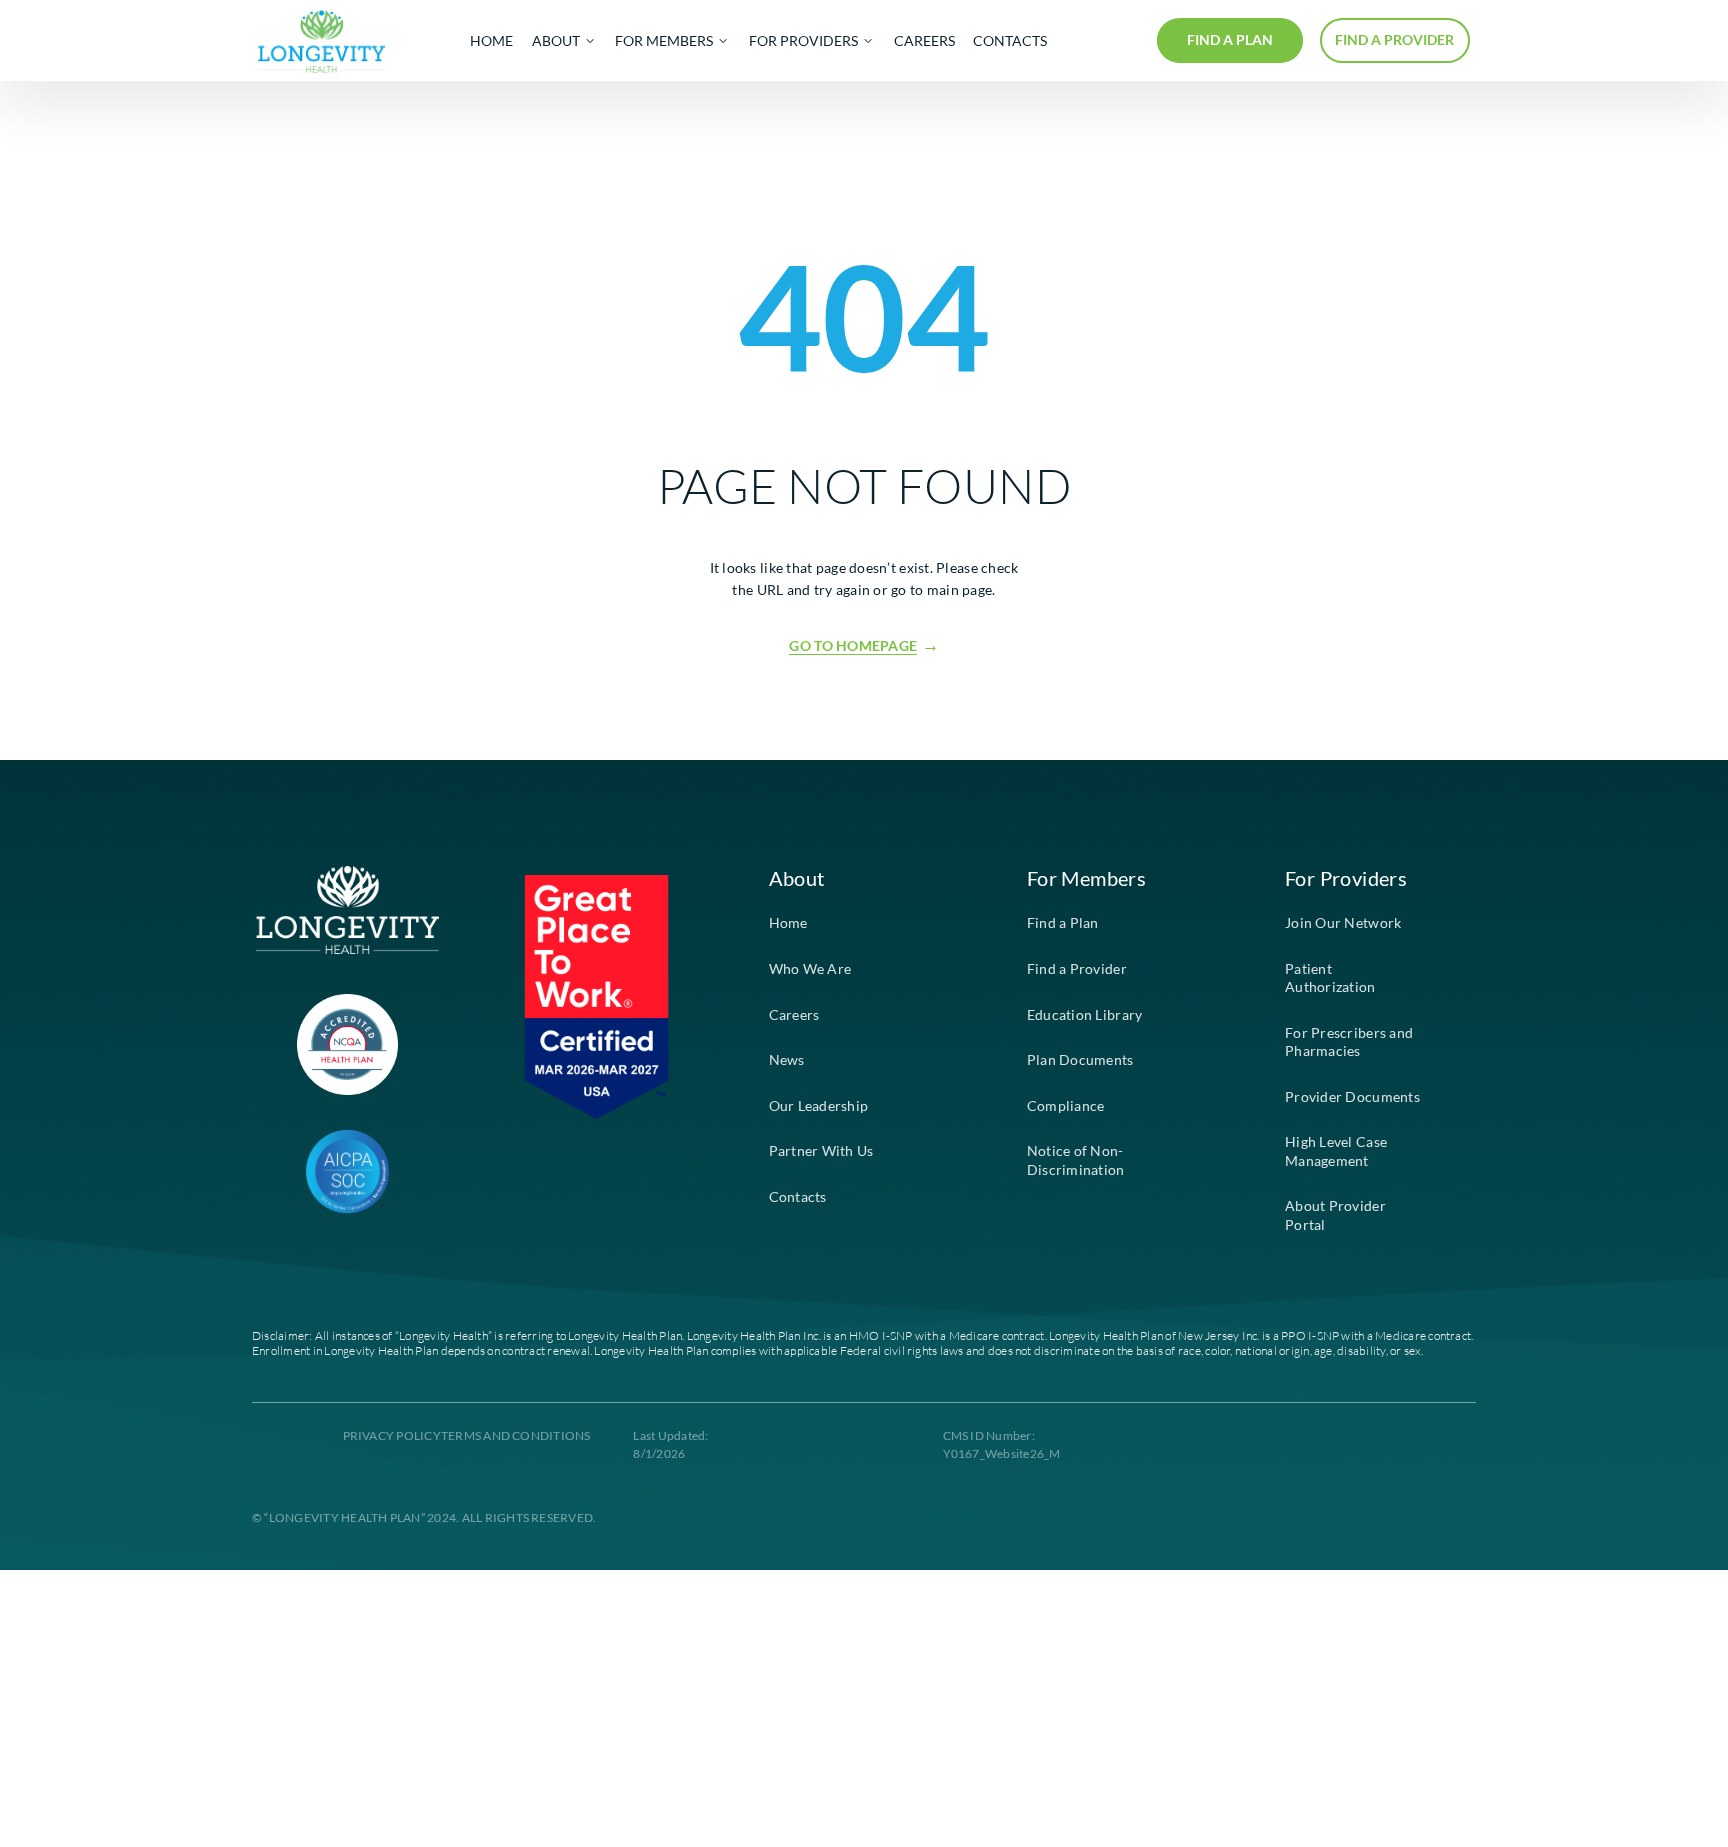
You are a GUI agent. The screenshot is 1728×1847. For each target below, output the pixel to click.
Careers (794, 1015)
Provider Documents (1352, 1097)
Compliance (1066, 1106)
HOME (491, 41)
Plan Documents (1080, 1060)
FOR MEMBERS (664, 41)
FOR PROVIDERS (803, 41)
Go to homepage (853, 646)
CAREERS (924, 41)
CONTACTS (1010, 41)
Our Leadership (819, 1106)
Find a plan (1230, 40)
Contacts (798, 1197)
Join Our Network (1343, 923)
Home (788, 923)
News (787, 1060)
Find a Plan (1063, 923)
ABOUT (556, 41)
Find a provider (1394, 40)
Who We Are (810, 969)
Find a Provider (1077, 969)
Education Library (1085, 1015)
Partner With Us (821, 1151)
